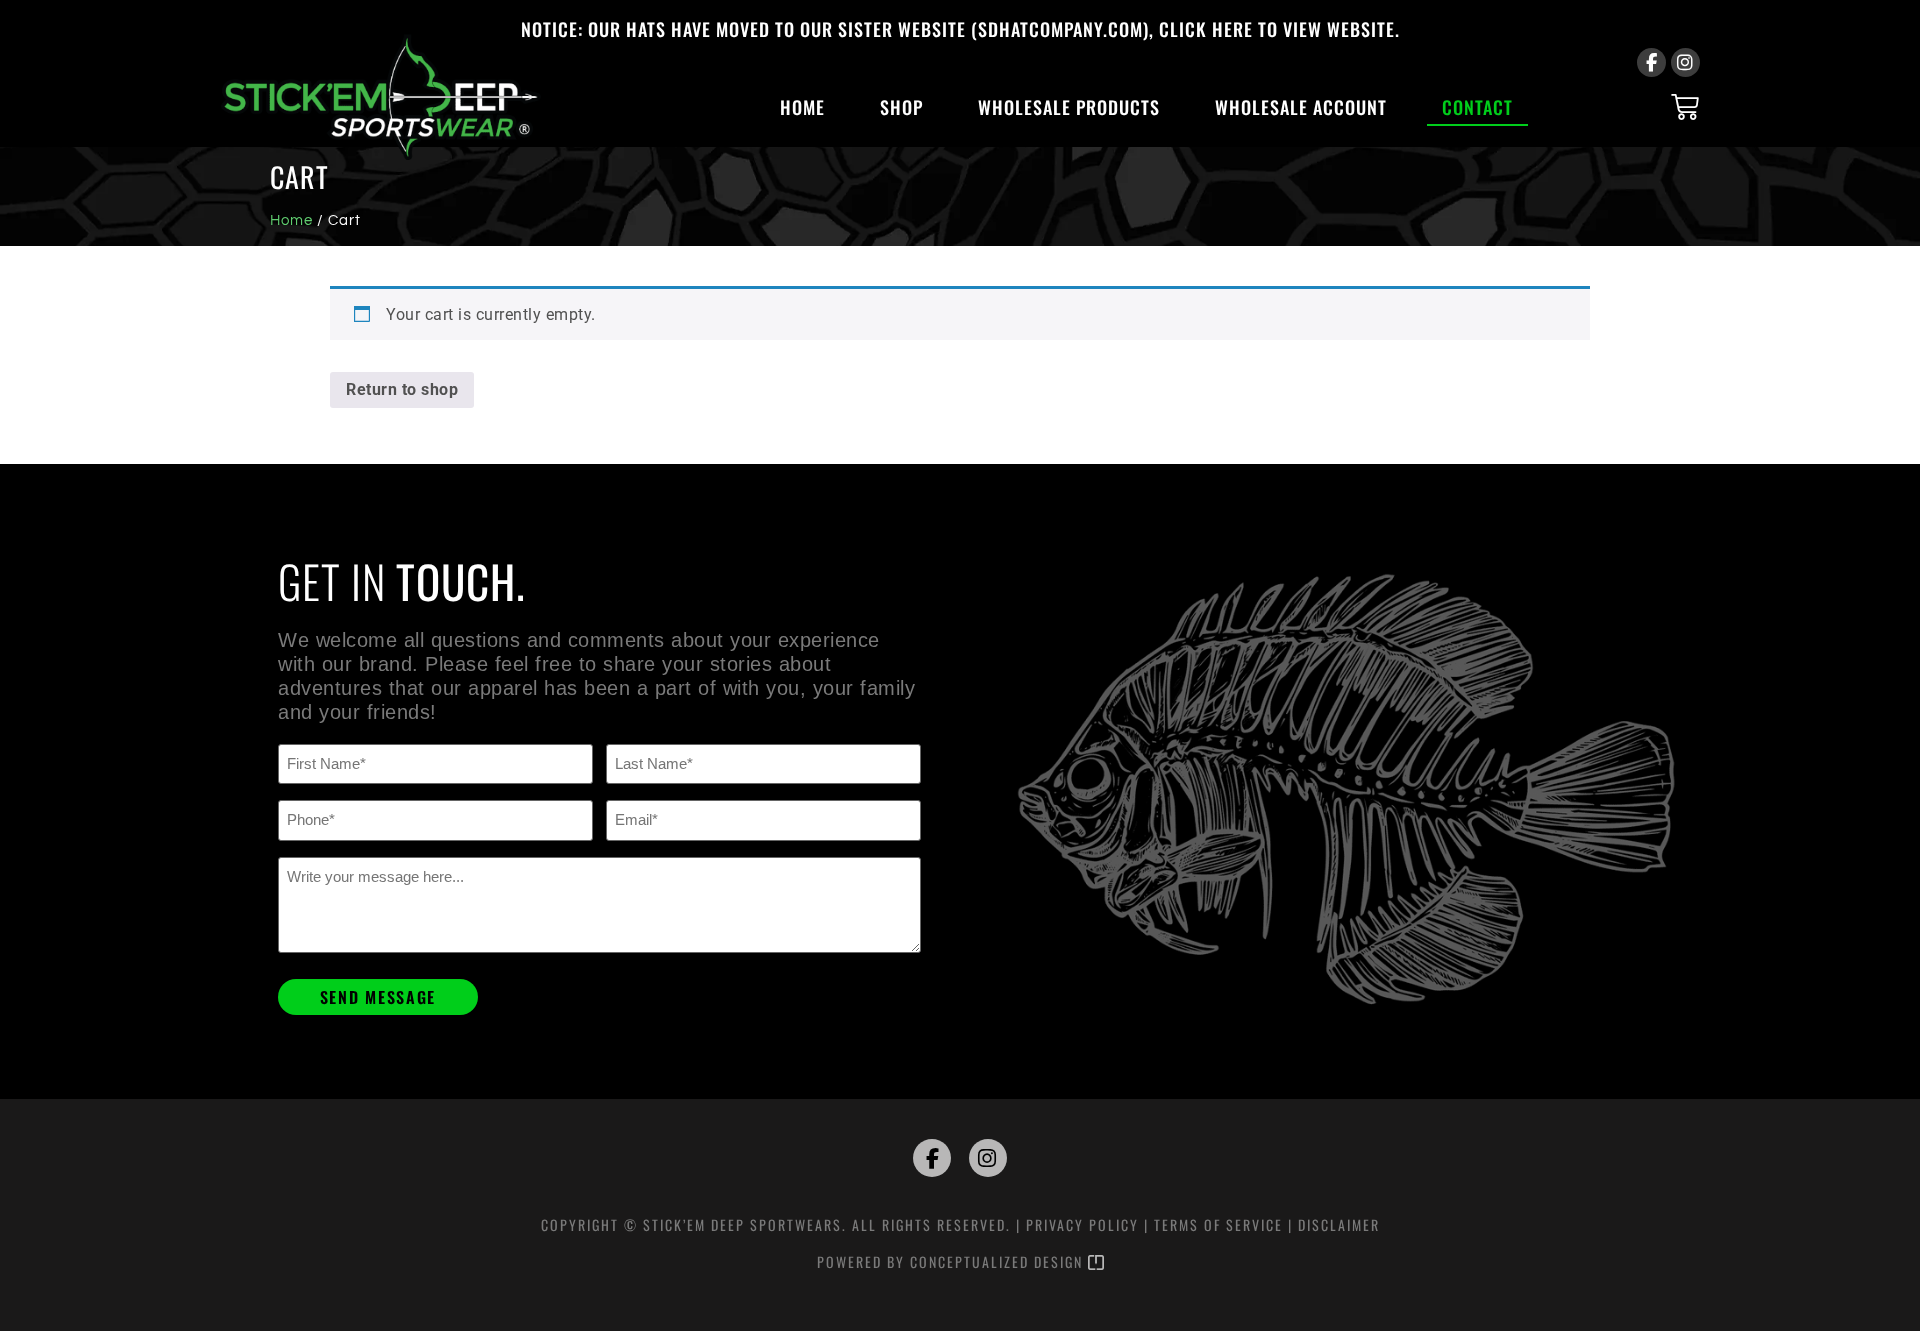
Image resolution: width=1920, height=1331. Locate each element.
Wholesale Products (1069, 107)
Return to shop (402, 389)
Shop (901, 107)
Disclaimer (1339, 1224)
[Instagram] (1685, 62)
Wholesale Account (1301, 107)
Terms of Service (1218, 1224)
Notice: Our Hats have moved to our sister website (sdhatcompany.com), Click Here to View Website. (960, 29)
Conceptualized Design (999, 1261)
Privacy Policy (1082, 1224)
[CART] (1685, 107)
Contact (1477, 107)
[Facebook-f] (1651, 62)
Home (802, 107)
